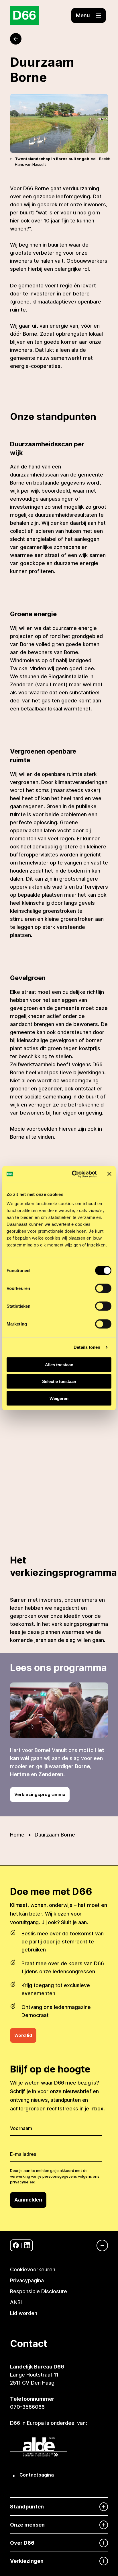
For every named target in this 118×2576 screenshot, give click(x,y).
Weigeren (59, 1398)
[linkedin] (27, 2245)
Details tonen (87, 1347)
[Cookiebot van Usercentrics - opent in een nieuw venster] (73, 1174)
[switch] (103, 1288)
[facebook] (16, 2245)
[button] (88, 16)
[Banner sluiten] (109, 1174)
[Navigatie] (99, 2245)
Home (17, 1835)
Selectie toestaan (59, 1381)
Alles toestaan (59, 1364)
